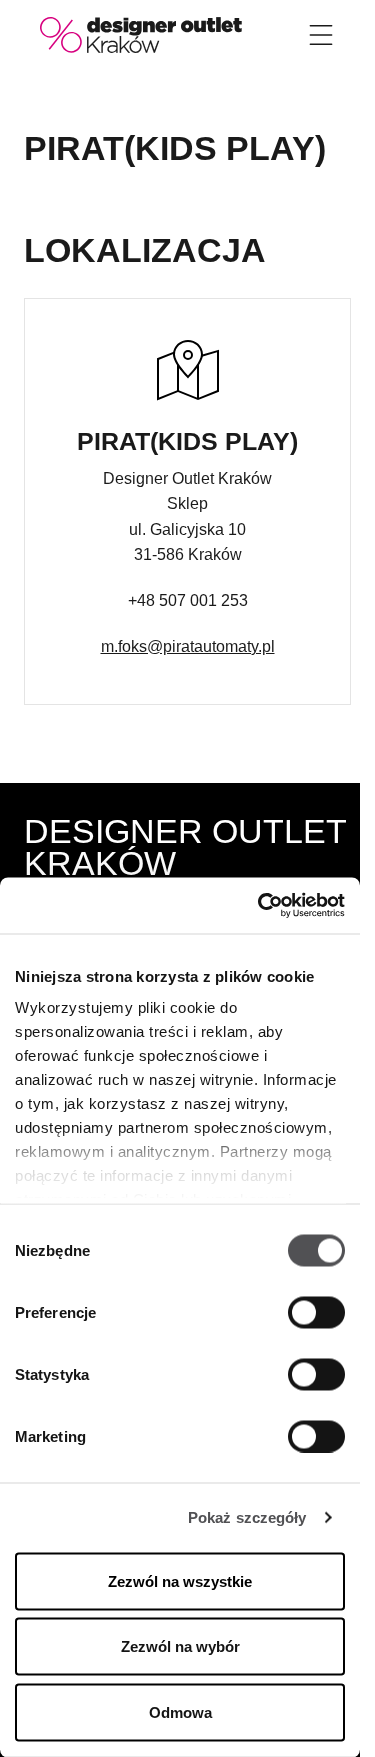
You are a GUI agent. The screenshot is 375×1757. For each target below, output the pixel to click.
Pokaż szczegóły (247, 1517)
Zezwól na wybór (180, 1646)
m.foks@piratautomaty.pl (188, 646)
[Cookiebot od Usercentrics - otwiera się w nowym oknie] (260, 906)
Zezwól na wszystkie (180, 1580)
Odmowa (180, 1711)
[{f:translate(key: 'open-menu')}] (321, 35)
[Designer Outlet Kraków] (141, 33)
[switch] (316, 1312)
